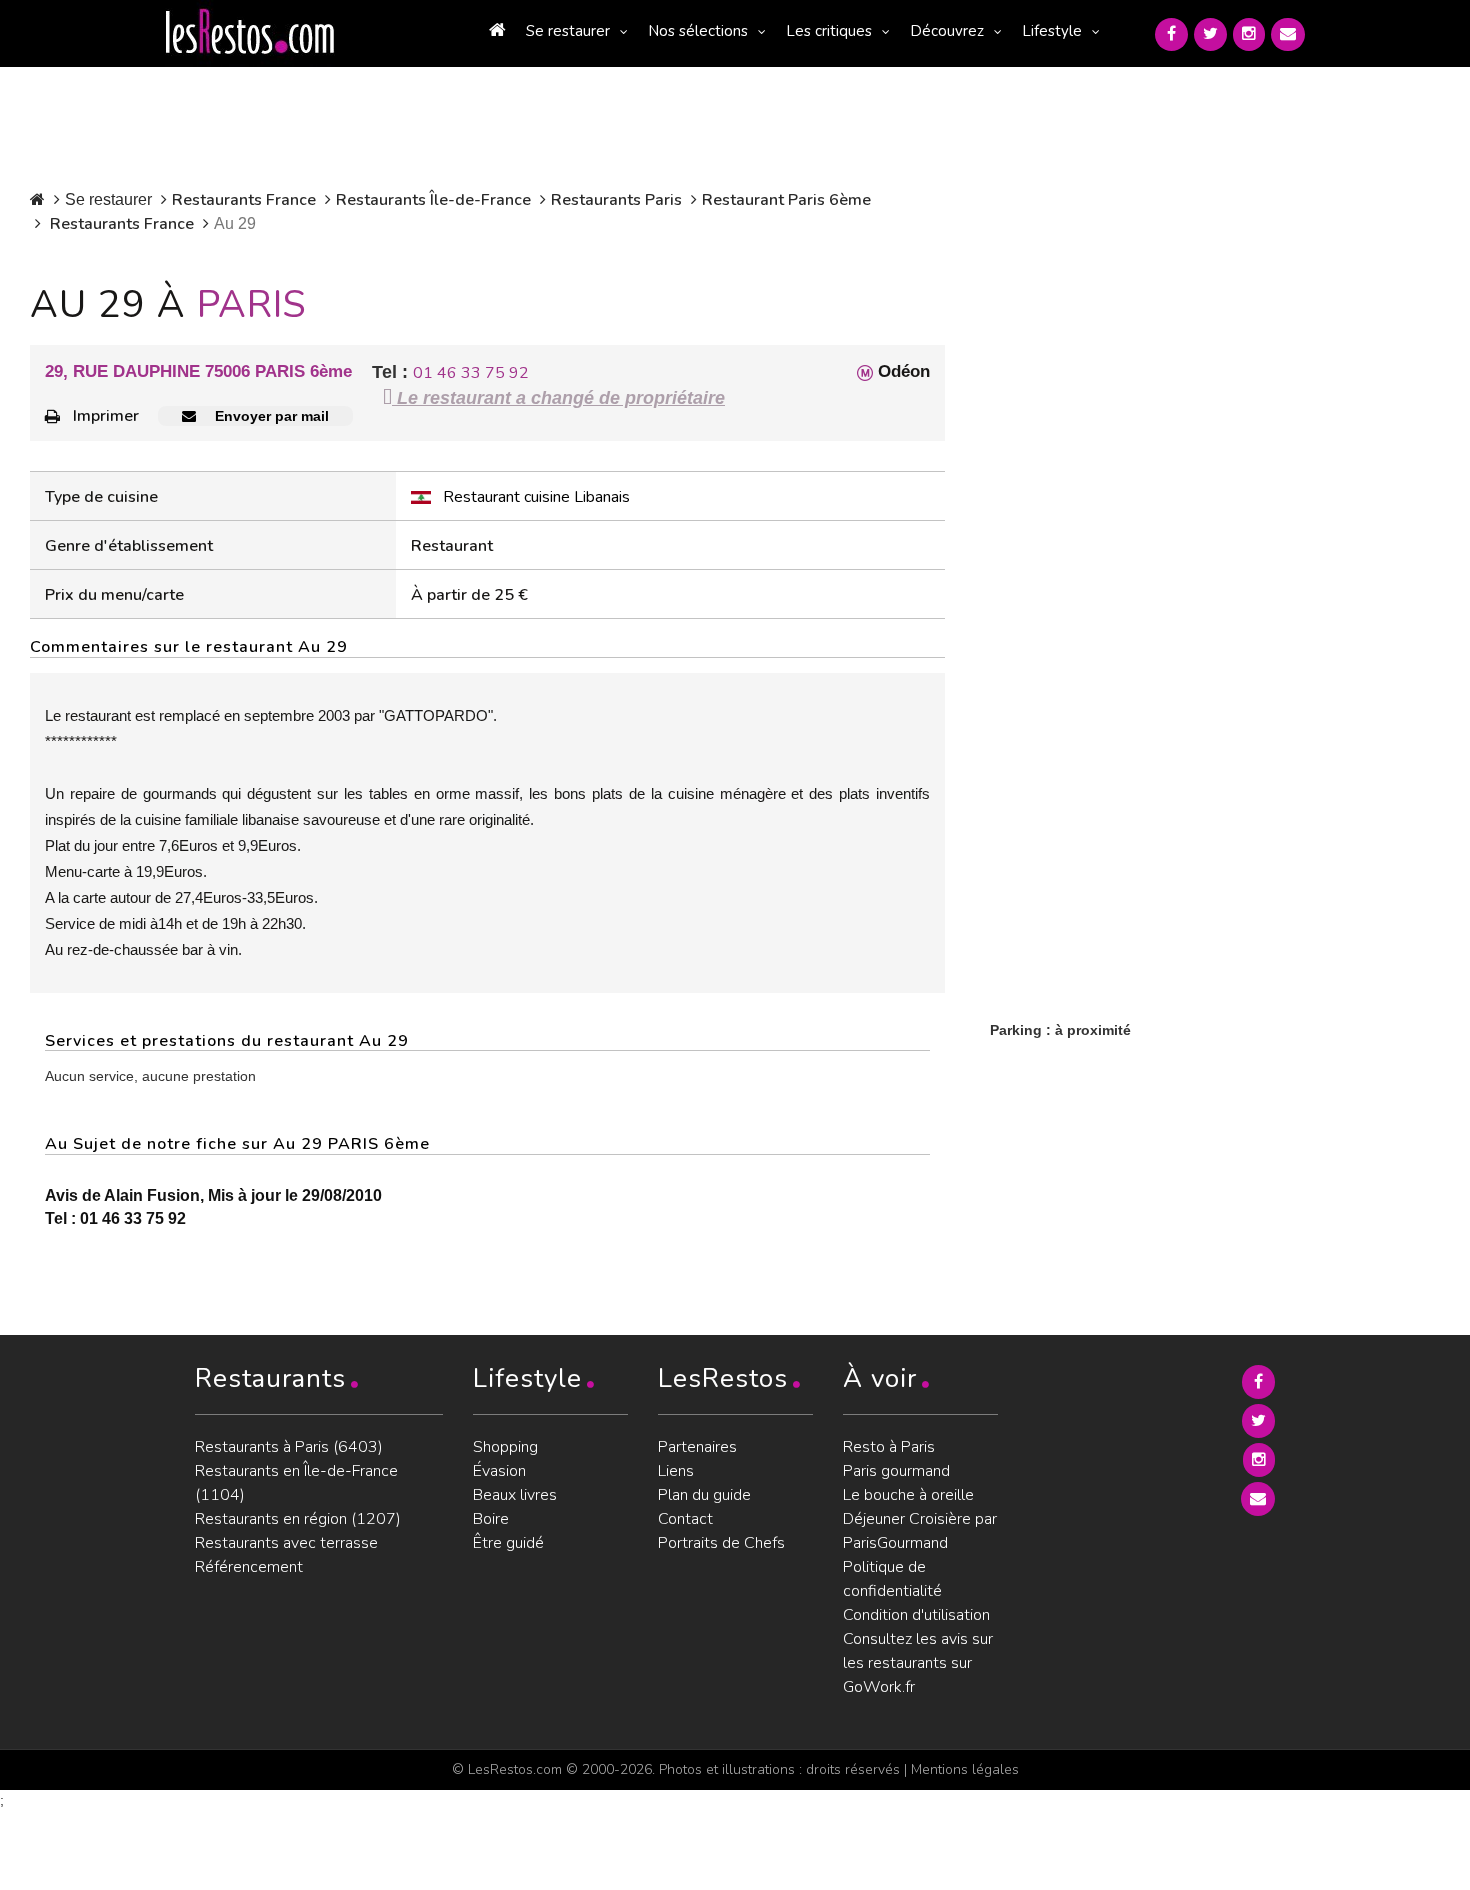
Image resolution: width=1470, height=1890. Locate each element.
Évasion (499, 1471)
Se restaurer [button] (568, 31)
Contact (685, 1519)
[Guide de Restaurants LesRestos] (250, 32)
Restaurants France (244, 200)
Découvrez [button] (947, 31)
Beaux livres (515, 1495)
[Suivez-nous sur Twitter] (1210, 34)
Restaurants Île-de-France (433, 200)
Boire (491, 1519)
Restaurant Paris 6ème (786, 200)
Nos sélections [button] (698, 31)
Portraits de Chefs (721, 1543)
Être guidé (508, 1543)
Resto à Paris (889, 1447)
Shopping (505, 1447)
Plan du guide (704, 1495)
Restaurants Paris (616, 200)
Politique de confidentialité (892, 1579)
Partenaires (697, 1447)
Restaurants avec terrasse (286, 1543)
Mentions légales (965, 1769)
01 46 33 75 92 (471, 373)
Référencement (249, 1567)
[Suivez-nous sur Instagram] (1249, 34)
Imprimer (106, 416)
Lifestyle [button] (1052, 31)
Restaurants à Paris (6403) (289, 1447)
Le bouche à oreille (908, 1495)
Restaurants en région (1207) (298, 1519)
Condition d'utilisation (916, 1615)
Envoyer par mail (270, 416)
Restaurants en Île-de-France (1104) (296, 1483)
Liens (676, 1471)
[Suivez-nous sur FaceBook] (1171, 34)
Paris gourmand (896, 1471)
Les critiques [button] (829, 31)
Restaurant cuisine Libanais (536, 497)
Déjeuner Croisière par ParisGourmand (920, 1531)
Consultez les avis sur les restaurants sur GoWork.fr (918, 1663)
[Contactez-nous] (1288, 34)
